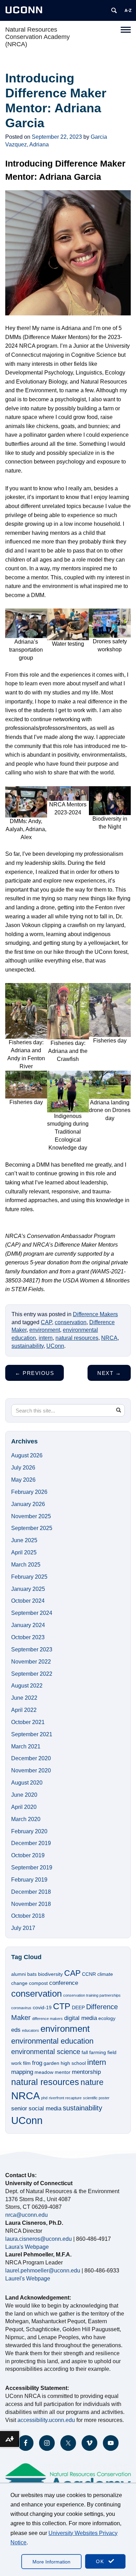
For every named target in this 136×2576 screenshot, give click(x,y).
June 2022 (24, 1698)
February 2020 (29, 1831)
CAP (46, 1322)
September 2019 (32, 1867)
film (27, 2063)
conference (64, 1983)
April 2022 (24, 1710)
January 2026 (28, 1504)
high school (73, 2063)
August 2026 (27, 1455)
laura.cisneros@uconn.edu (39, 2239)
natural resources (77, 1338)
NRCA (109, 1338)
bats (32, 1974)
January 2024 (28, 1625)
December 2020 (31, 1758)
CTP (62, 2006)
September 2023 (32, 1649)
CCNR (89, 1974)
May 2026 (23, 1480)
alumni (18, 1974)
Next (109, 1373)
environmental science (46, 2052)
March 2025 (26, 1565)
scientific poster (96, 2098)
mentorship (86, 2072)
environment (45, 1330)
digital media (81, 2018)
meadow (44, 2072)
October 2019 (28, 1855)
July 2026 (23, 1468)
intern (46, 1338)
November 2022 (31, 1662)
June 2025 (24, 1540)
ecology (107, 2018)
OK (101, 2561)
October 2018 (28, 1916)
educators (31, 2030)
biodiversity (50, 1974)
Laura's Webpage (27, 2247)
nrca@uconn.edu (27, 2215)
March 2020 (26, 1819)
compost (38, 1983)
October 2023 (28, 1637)
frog (37, 2063)
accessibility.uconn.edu (46, 2420)
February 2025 (29, 1577)
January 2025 (28, 1589)
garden (51, 2063)
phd (44, 2098)
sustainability (28, 1346)
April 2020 (24, 1807)
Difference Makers (95, 1314)
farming (98, 2052)
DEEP (78, 2007)
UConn (55, 1346)
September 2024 (32, 1613)
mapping (22, 2072)
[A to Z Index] (128, 10)
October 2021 (28, 1722)
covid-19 (42, 2007)
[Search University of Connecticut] (114, 10)
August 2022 (27, 1686)
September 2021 (32, 1734)
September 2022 (32, 1674)
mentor (63, 2072)
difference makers (47, 2019)
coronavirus (21, 2008)
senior (19, 2108)
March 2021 (26, 1746)
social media (45, 2108)
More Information (51, 2562)
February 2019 (29, 1880)
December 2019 (31, 1843)
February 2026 (29, 1492)
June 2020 (24, 1795)
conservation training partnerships (92, 1995)
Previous (35, 1373)
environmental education (52, 2041)
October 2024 (28, 1601)
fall (85, 2052)
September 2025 (32, 1528)
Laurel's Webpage (28, 2279)
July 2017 (23, 1928)
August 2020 (27, 1783)
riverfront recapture (65, 2098)
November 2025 (31, 1516)
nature (92, 2082)
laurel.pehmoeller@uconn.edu (43, 2271)
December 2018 (31, 1892)
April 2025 (24, 1552)
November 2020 (31, 1770)
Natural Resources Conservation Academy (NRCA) (37, 37)
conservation (71, 1322)
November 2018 (31, 1904)
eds (16, 2030)
